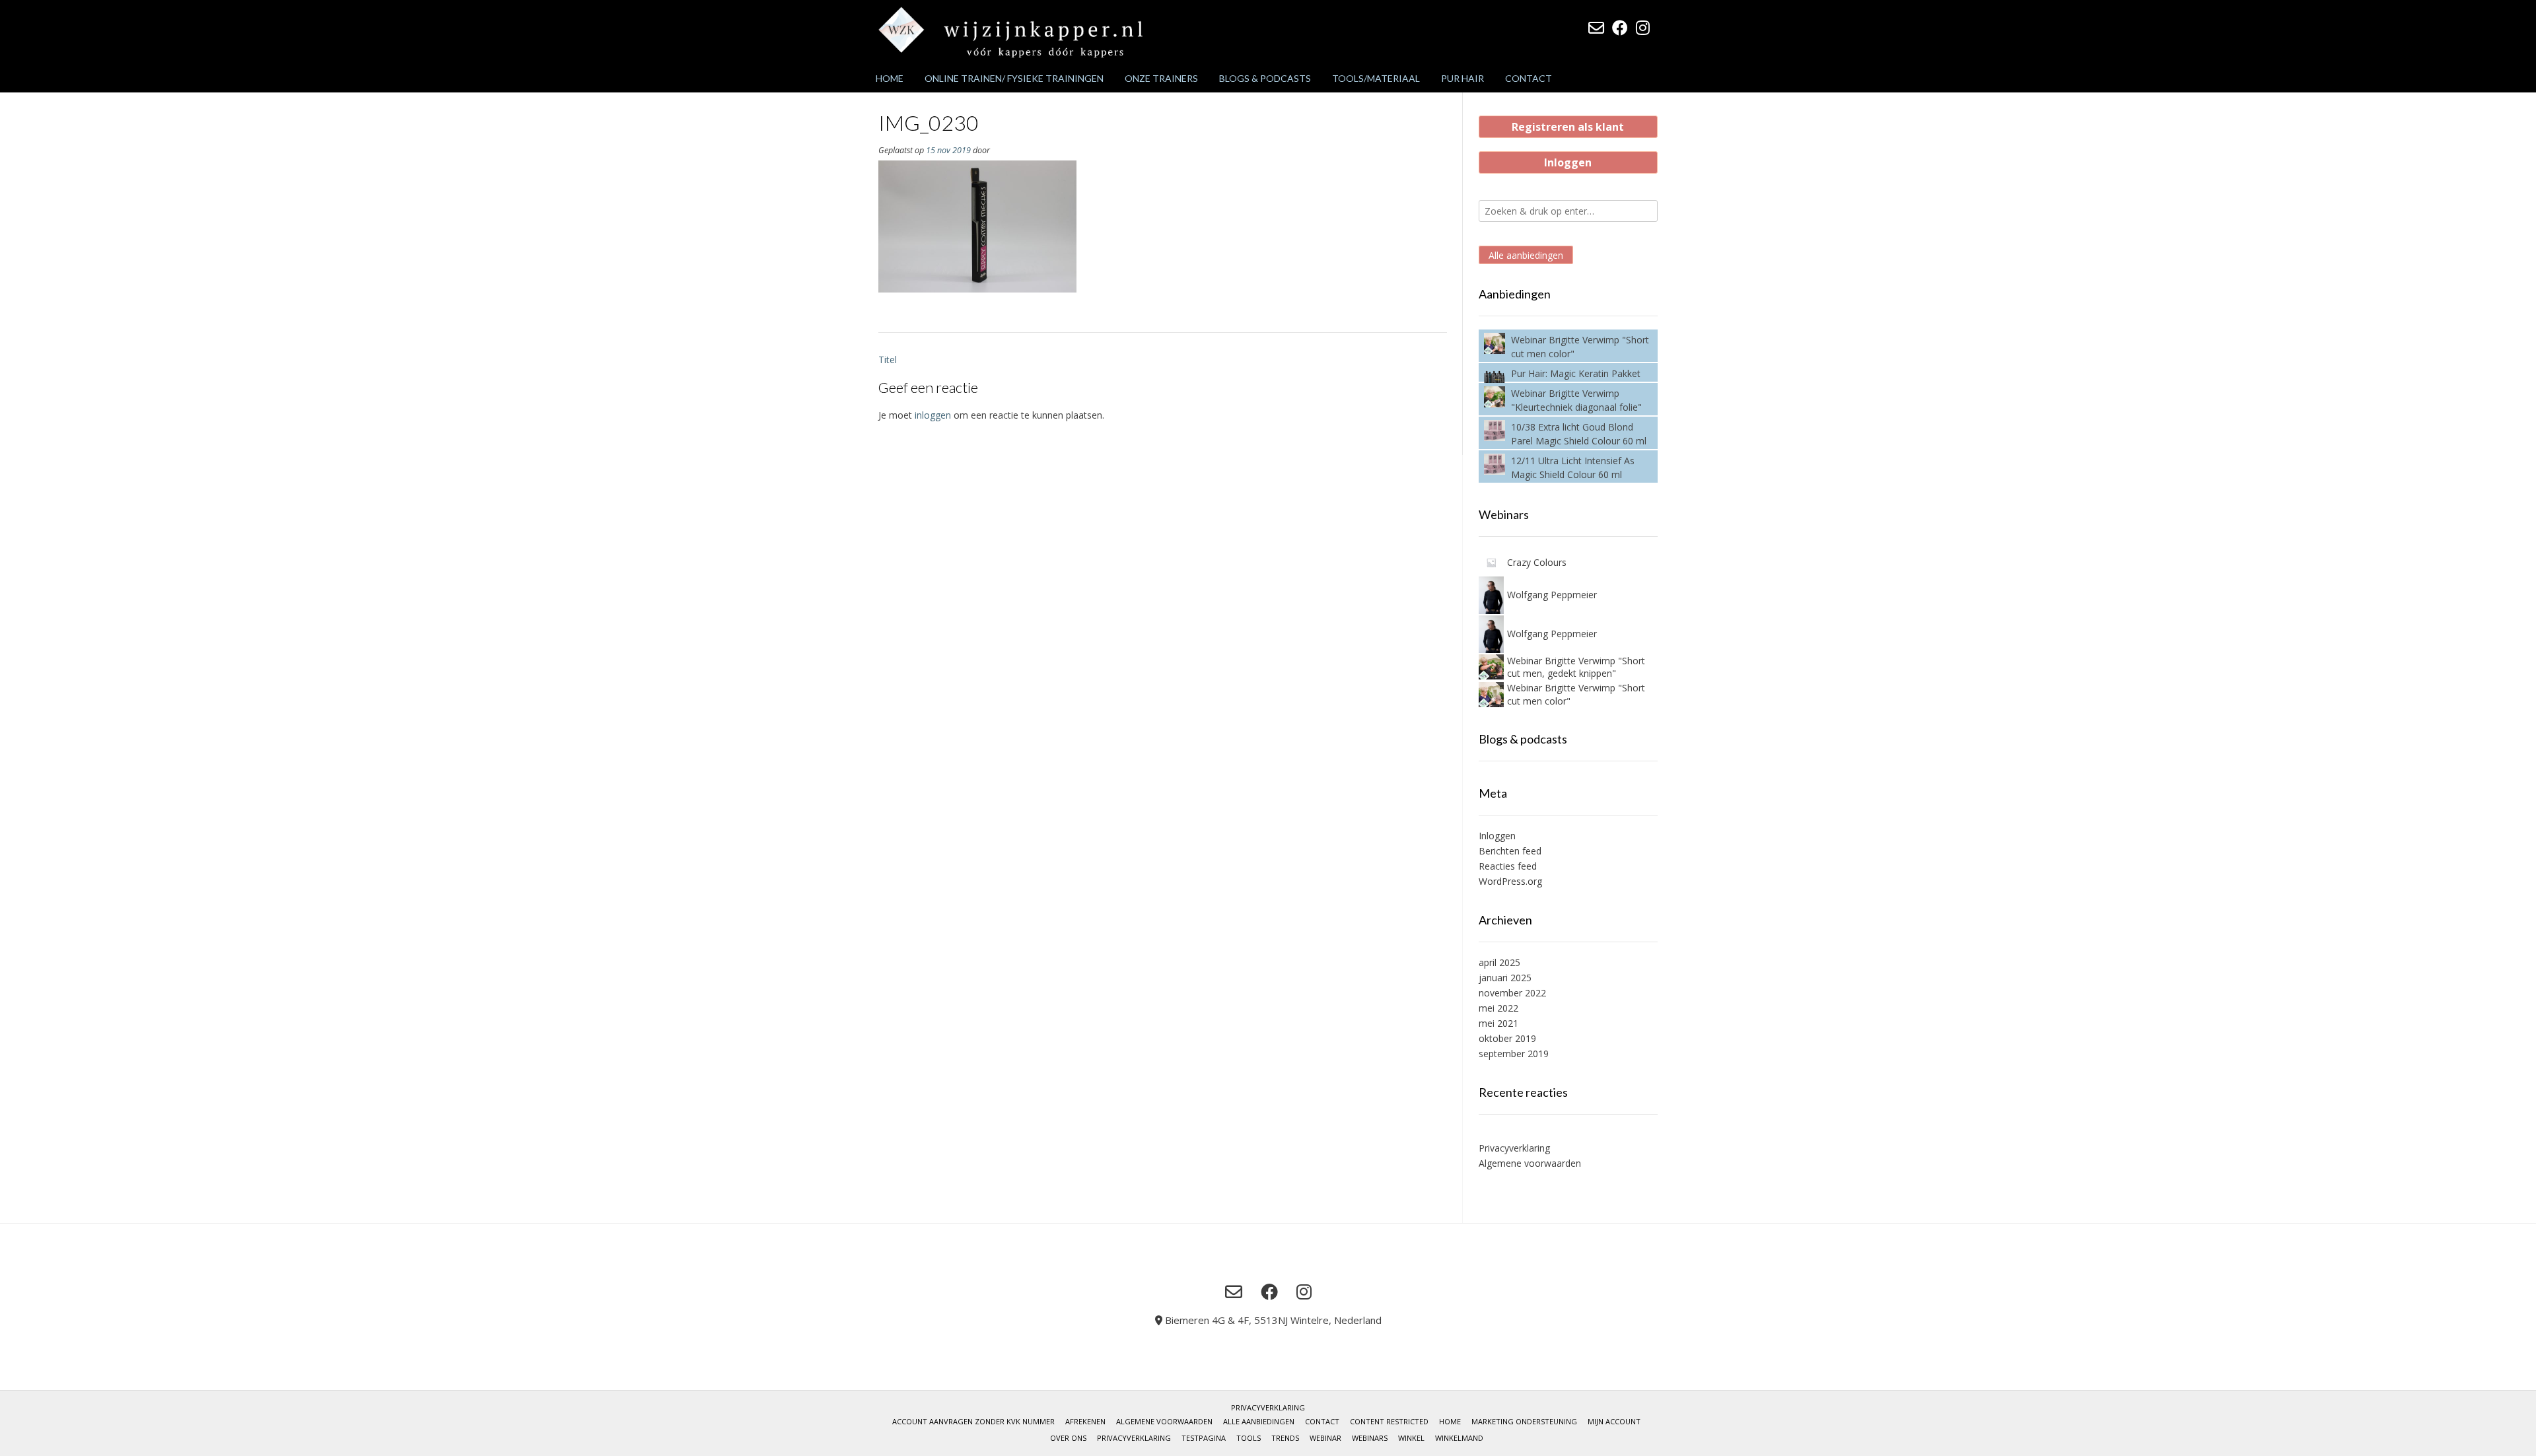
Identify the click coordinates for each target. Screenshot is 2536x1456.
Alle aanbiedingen (1526, 255)
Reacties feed (1508, 866)
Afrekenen (1085, 1421)
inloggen (933, 415)
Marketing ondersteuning (1524, 1421)
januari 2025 (1505, 978)
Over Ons (1068, 1438)
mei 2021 (1498, 1023)
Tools (1249, 1438)
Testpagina (1204, 1438)
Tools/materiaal (1376, 78)
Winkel (1411, 1438)
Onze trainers (1161, 78)
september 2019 (1514, 1054)
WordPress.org (1510, 881)
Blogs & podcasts (1265, 78)
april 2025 (1499, 962)
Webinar (1325, 1438)
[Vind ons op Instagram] (1643, 28)
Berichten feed (1510, 851)
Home (890, 78)
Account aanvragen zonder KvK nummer (973, 1421)
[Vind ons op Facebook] (1620, 28)
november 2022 (1512, 993)
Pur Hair (1462, 78)
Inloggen (1568, 162)
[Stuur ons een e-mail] (1596, 28)
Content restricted (1389, 1421)
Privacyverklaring (1514, 1148)
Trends (1285, 1438)
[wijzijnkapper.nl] (1010, 32)
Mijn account (1614, 1421)
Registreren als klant (1568, 127)
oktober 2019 (1507, 1038)
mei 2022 (1498, 1008)
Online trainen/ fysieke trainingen (1014, 78)
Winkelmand (1459, 1438)
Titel (888, 360)
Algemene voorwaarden (1530, 1163)
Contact (1529, 78)
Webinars (1370, 1438)
